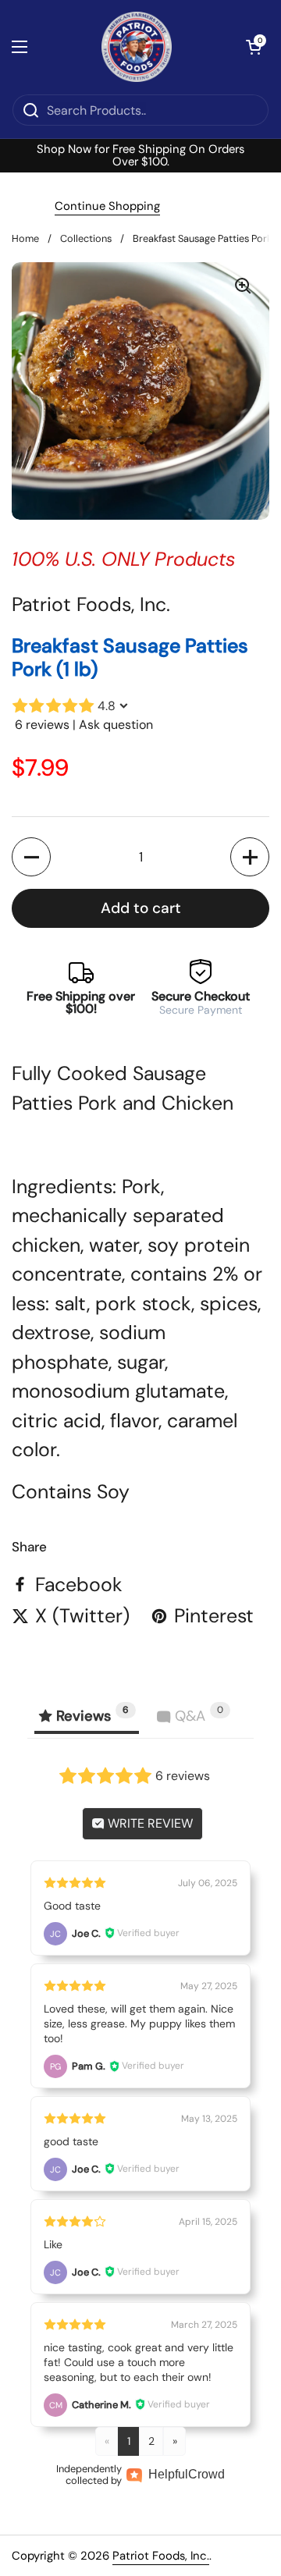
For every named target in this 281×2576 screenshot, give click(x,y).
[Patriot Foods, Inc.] (137, 47)
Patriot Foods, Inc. (161, 2556)
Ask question (116, 725)
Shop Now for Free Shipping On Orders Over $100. (140, 156)
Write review (149, 1823)
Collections (86, 238)
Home (25, 238)
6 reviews (42, 725)
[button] (254, 47)
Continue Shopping (107, 206)
